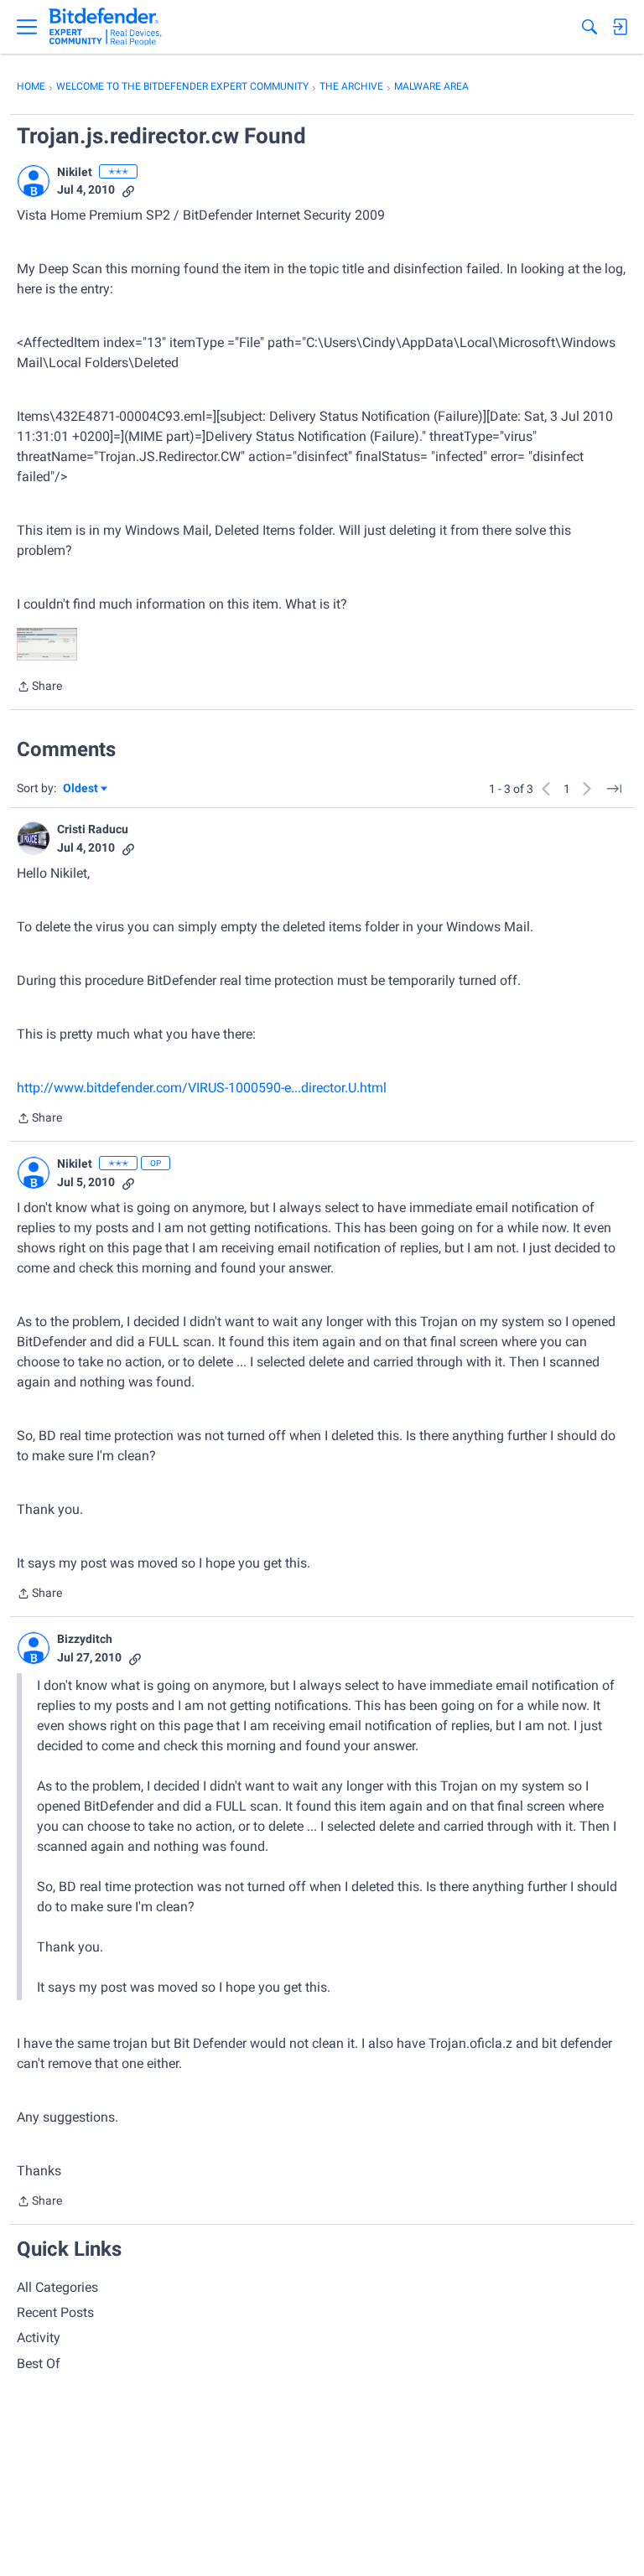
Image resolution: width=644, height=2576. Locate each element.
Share (39, 688)
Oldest (81, 789)
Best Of (39, 2363)
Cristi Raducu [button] (93, 829)
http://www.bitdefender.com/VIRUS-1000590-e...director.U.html (202, 1088)
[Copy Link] (128, 190)
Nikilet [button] (75, 172)
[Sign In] (620, 27)
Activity (39, 2338)
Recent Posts (55, 2312)
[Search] (589, 27)
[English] (105, 27)
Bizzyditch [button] (85, 1639)
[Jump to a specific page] (614, 789)
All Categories (57, 2287)
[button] (34, 181)
